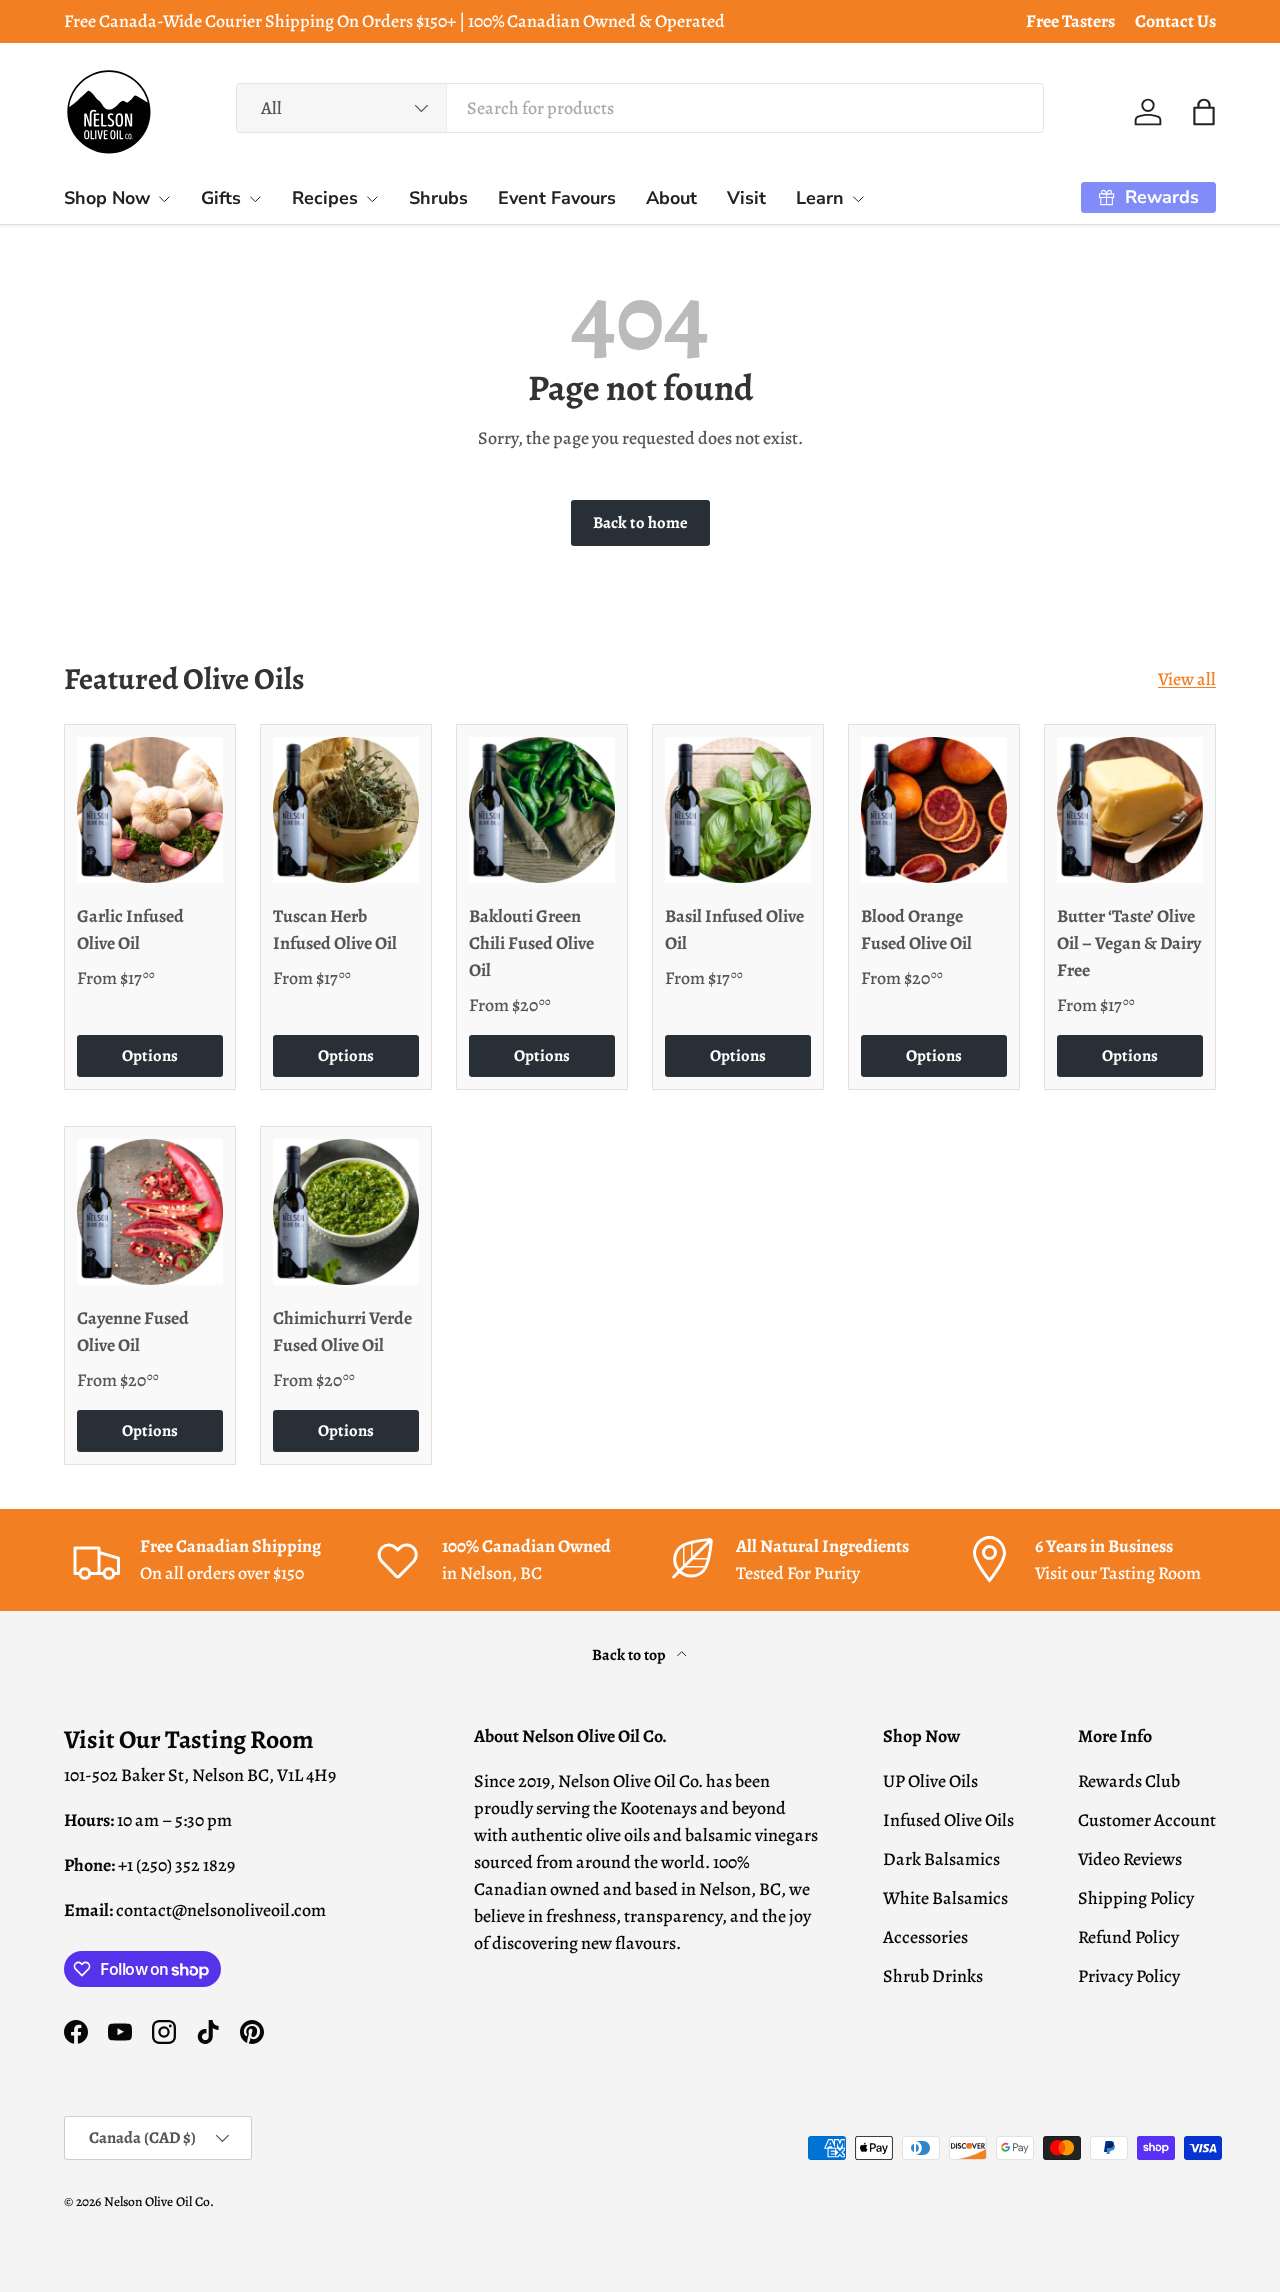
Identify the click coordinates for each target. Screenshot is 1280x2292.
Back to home (640, 522)
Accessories (925, 1937)
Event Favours (557, 198)
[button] (1204, 112)
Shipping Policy (1136, 1898)
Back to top (630, 1654)
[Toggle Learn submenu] (858, 199)
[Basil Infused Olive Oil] (738, 810)
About (671, 198)
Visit (746, 198)
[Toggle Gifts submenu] (255, 199)
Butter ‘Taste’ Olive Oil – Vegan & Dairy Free (1129, 943)
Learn (820, 198)
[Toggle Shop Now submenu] (164, 199)
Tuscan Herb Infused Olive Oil (335, 929)
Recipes (325, 198)
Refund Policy (1128, 1937)
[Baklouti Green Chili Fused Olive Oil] (542, 810)
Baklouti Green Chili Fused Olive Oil (531, 943)
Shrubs (438, 198)
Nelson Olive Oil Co (157, 2201)
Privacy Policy (1129, 1976)
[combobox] (640, 108)
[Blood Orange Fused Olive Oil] (934, 810)
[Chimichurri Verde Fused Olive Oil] (346, 1212)
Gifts (221, 198)
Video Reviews (1130, 1859)
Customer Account (1147, 1820)
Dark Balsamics (941, 1859)
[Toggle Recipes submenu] (372, 199)
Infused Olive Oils (948, 1820)
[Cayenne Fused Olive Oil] (150, 1212)
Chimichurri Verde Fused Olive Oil (342, 1331)
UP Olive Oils (930, 1781)
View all (1187, 679)
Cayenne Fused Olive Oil (133, 1331)
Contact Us (1175, 21)
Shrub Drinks (933, 1976)
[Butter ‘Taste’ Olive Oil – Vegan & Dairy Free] (1130, 810)
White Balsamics (945, 1898)
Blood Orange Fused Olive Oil (916, 929)
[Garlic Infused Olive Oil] (150, 810)
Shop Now (107, 198)
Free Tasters (1070, 21)
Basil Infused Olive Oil (734, 929)
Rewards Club (1129, 1781)
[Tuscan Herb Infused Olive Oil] (346, 810)
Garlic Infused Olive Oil (130, 929)
